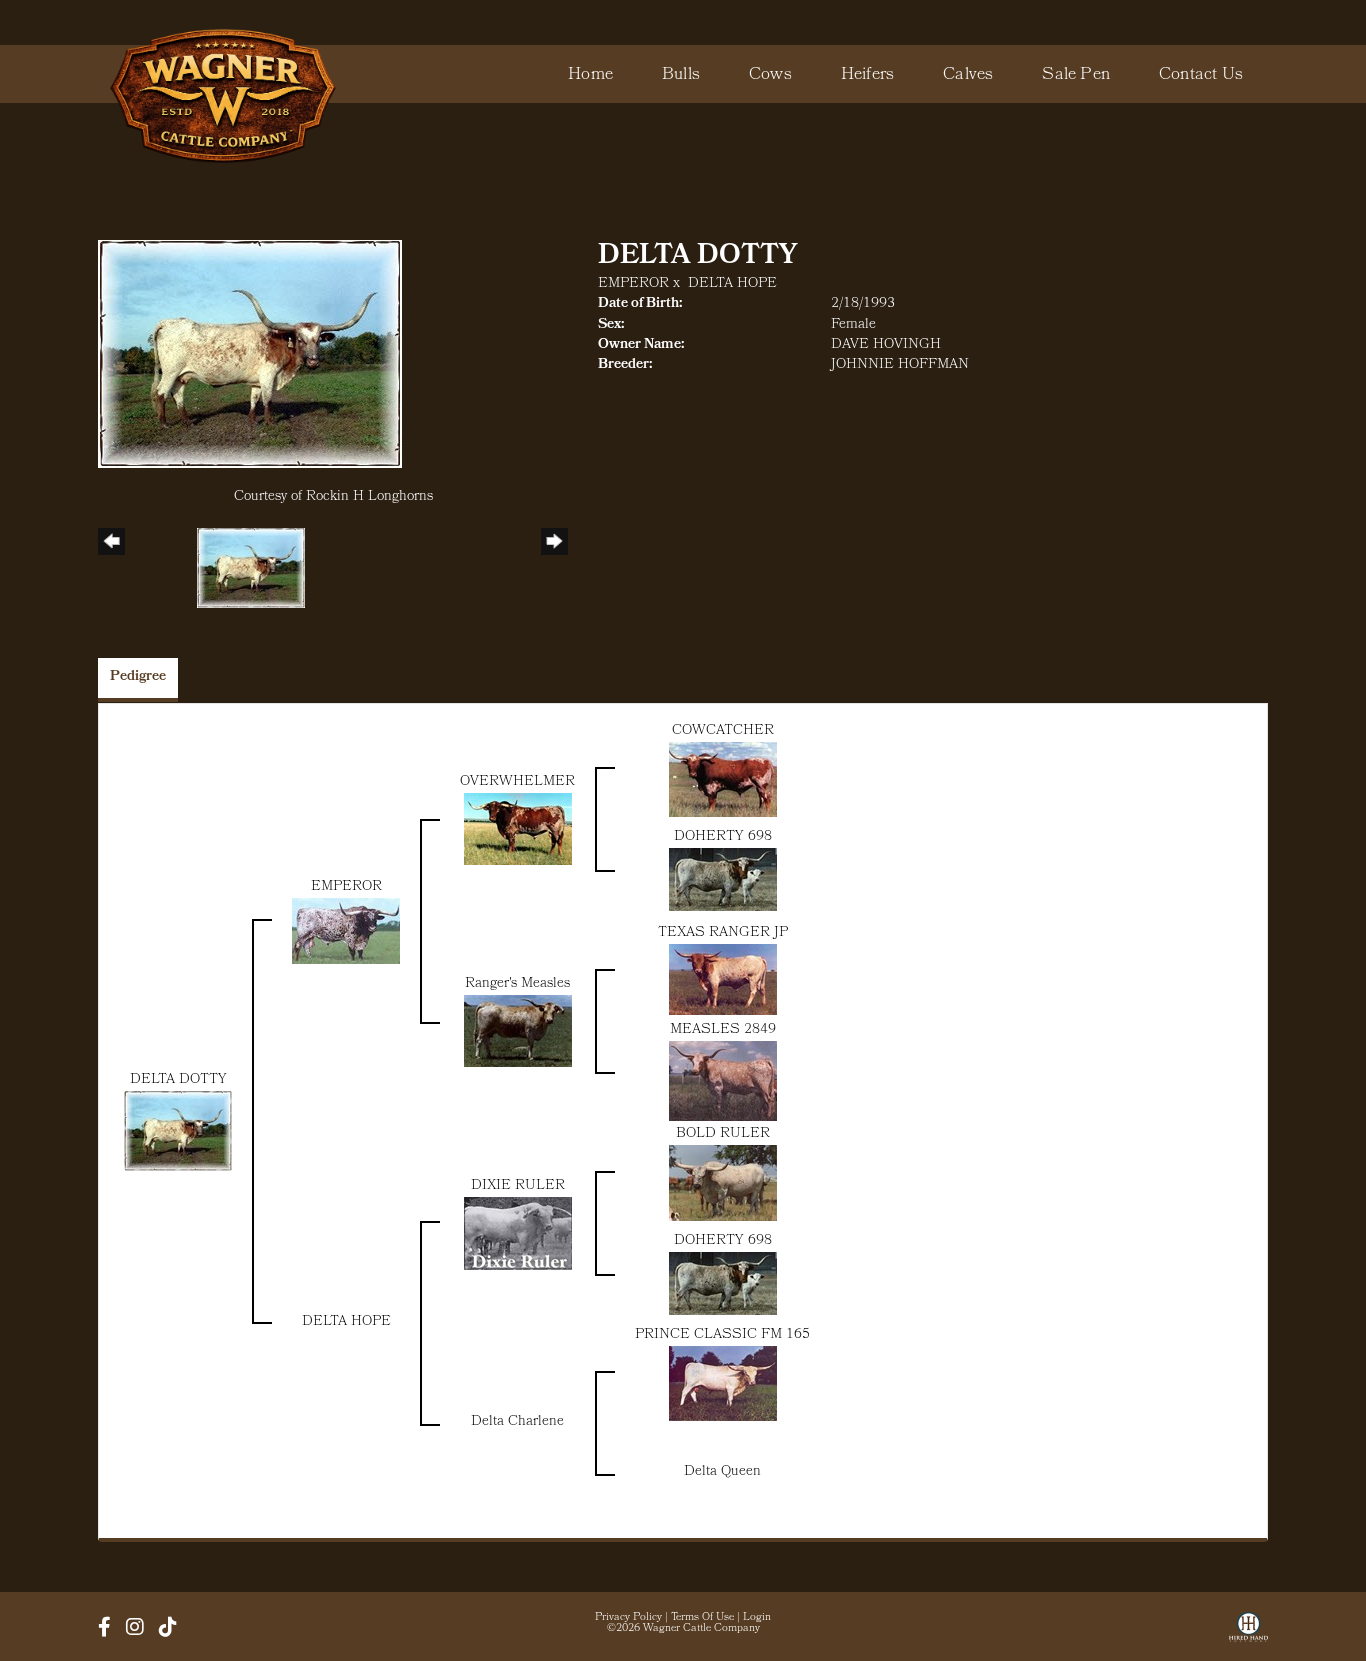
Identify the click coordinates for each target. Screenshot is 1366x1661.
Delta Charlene (517, 1422)
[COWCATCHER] (723, 779)
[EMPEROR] (346, 931)
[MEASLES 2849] (723, 1081)
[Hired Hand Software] (1248, 1634)
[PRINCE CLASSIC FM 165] (723, 1383)
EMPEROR (633, 284)
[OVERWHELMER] (518, 829)
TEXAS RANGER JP (723, 933)
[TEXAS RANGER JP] (723, 979)
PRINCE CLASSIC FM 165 (722, 1335)
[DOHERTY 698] (723, 879)
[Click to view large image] (250, 354)
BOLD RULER (723, 1134)
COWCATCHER (723, 731)
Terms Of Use (702, 1618)
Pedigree (138, 677)
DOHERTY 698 (723, 837)
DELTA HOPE (732, 284)
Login (757, 1618)
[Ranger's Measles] (518, 1031)
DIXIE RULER (518, 1186)
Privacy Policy (628, 1618)
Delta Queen (722, 1472)
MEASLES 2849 (723, 1030)
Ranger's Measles (517, 984)
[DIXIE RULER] (518, 1233)
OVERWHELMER (517, 782)
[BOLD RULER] (723, 1183)
